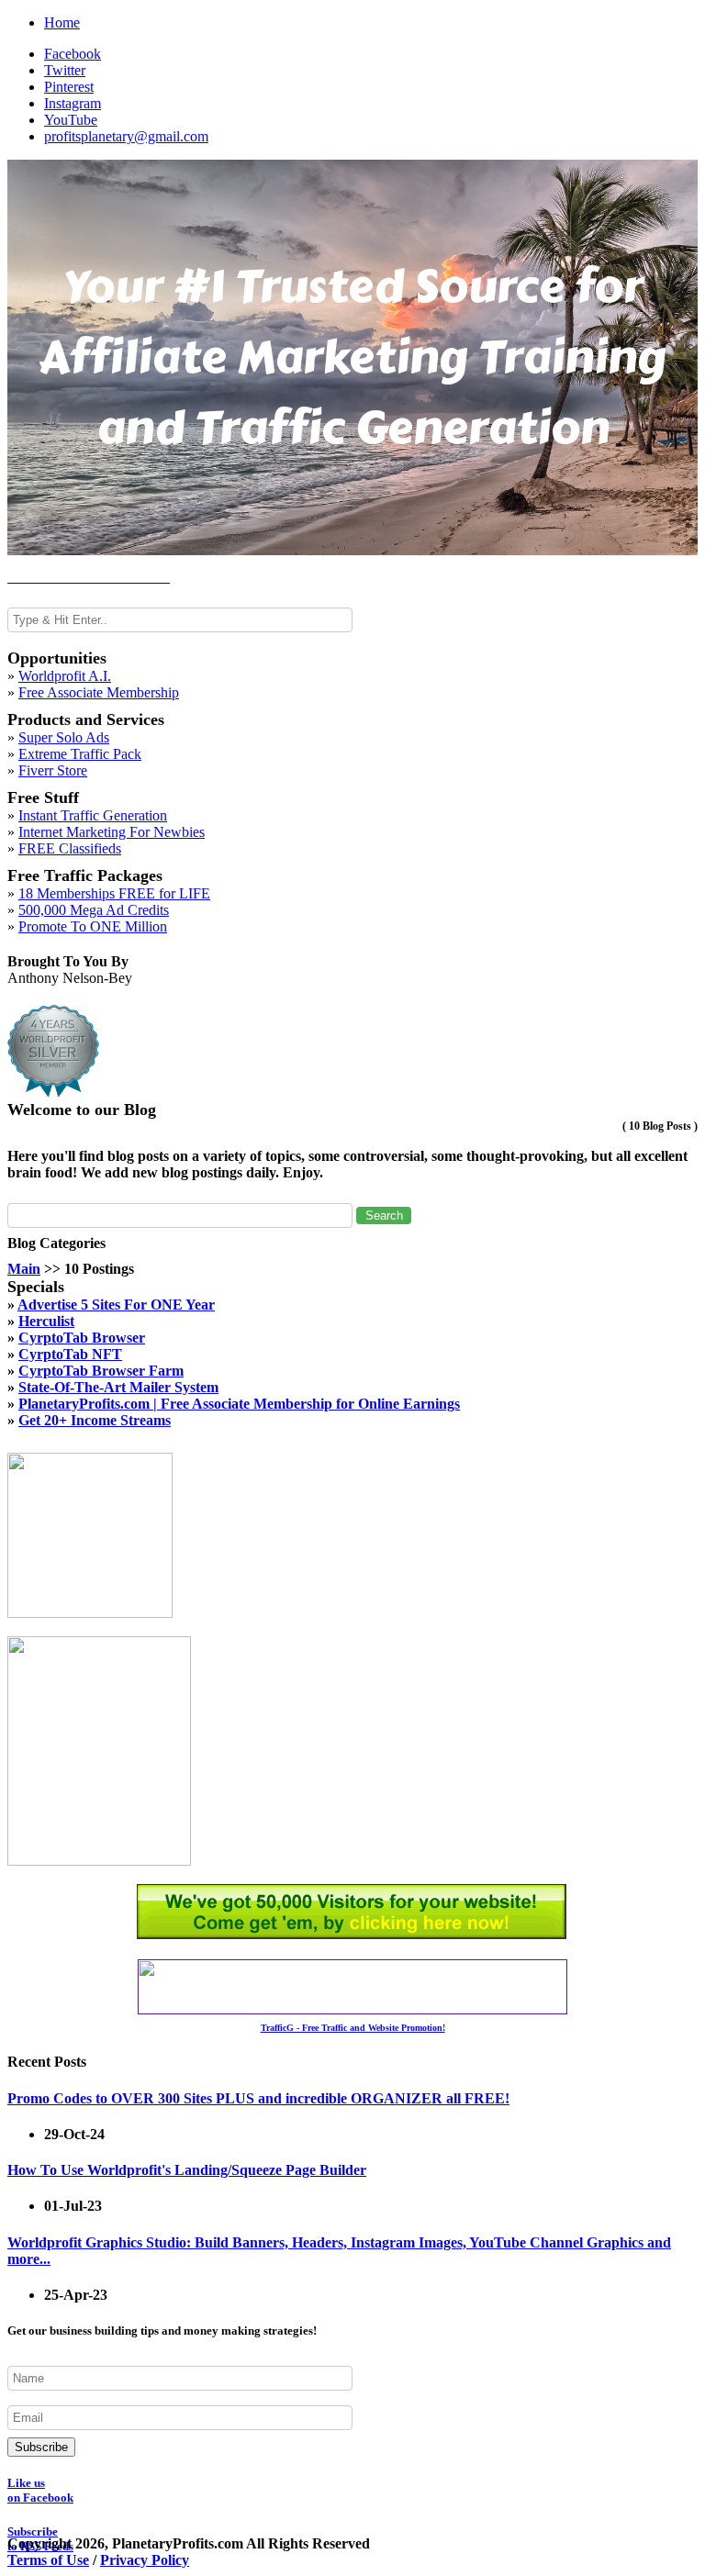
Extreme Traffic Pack (80, 754)
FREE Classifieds (70, 848)
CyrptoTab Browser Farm (101, 1371)
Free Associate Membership (99, 692)
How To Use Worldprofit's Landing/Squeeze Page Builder (187, 2170)
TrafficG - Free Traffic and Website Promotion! (353, 2028)
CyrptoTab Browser (82, 1338)
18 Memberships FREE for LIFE (114, 893)
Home (62, 22)
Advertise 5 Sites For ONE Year (116, 1305)
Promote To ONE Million (93, 926)
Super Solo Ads (64, 737)
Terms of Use (48, 2560)
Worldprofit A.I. (65, 676)
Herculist (46, 1321)
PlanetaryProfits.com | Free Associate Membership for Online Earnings (239, 1404)
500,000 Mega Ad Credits (94, 910)
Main (24, 1269)
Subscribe (41, 2447)
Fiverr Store (53, 770)
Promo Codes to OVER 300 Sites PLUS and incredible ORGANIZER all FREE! (258, 2098)
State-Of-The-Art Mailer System (118, 1387)
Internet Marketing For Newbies (112, 832)
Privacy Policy (145, 2560)
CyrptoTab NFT (70, 1354)
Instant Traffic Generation (93, 815)
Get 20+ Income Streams (95, 1420)
